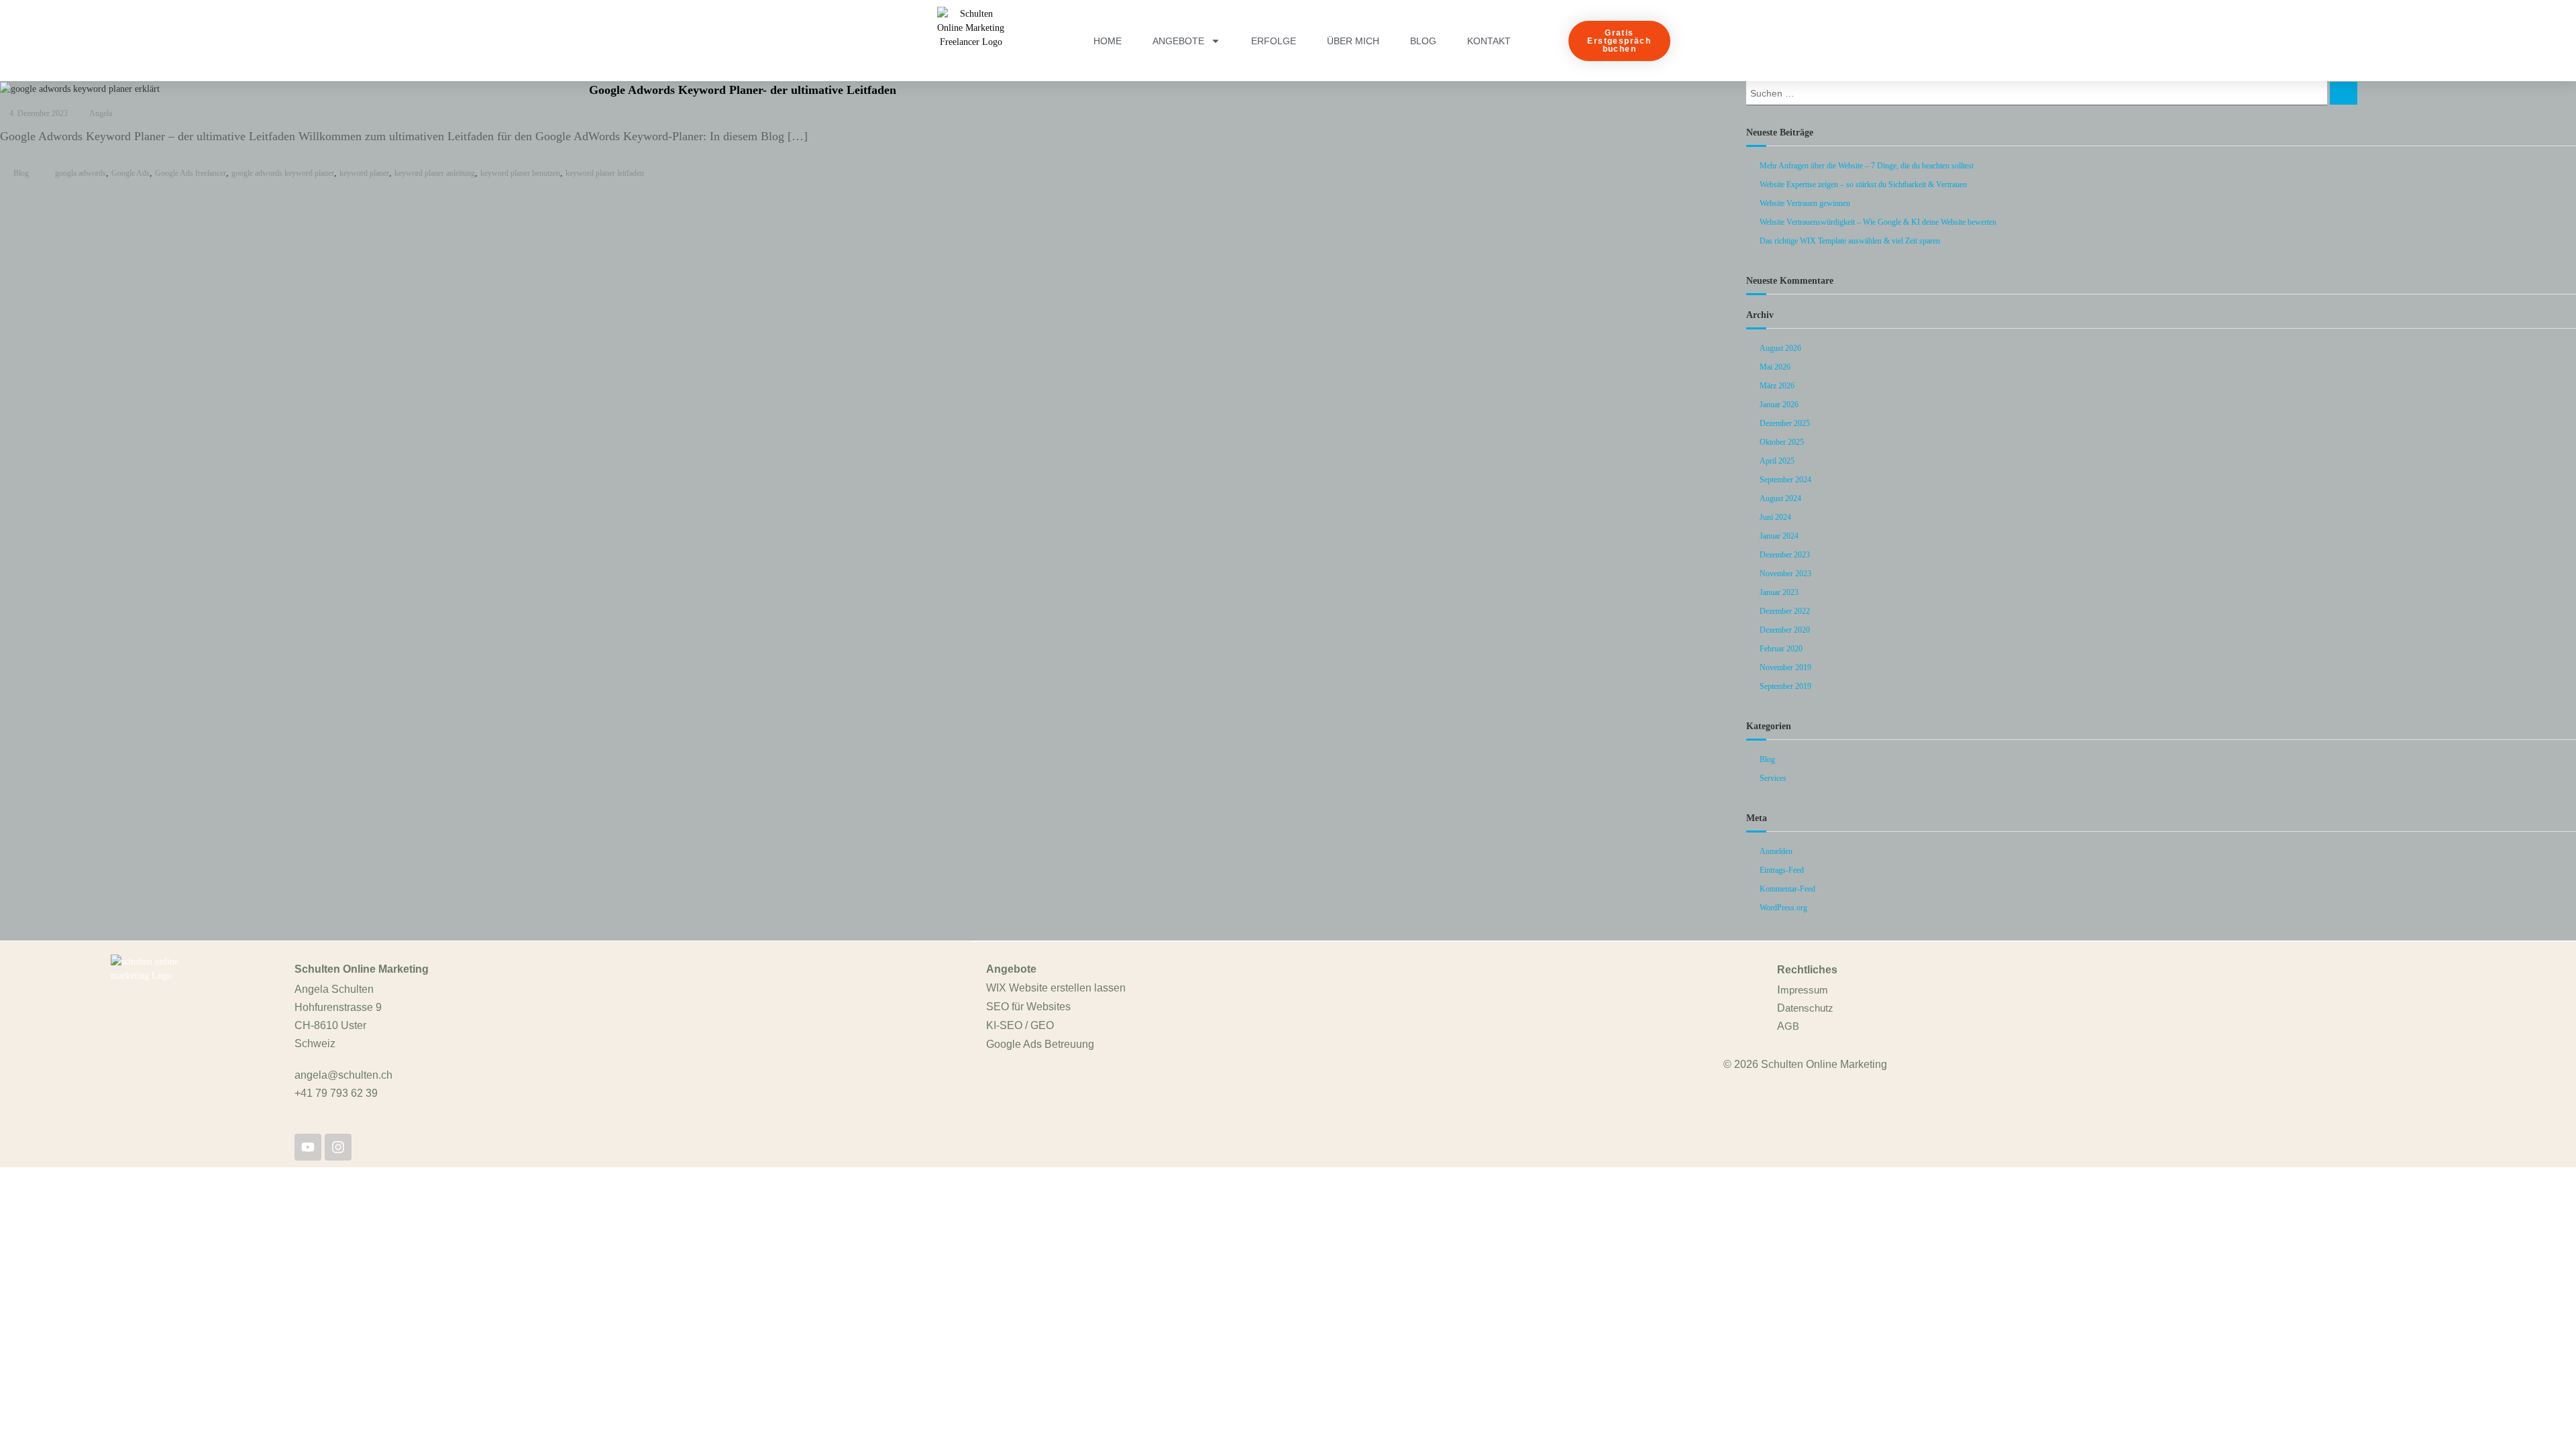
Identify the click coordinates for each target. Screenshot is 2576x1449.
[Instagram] (338, 1147)
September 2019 (1785, 686)
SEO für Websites (1028, 1007)
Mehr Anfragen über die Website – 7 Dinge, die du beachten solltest (1867, 166)
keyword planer (364, 173)
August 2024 (1780, 498)
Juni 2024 (1775, 517)
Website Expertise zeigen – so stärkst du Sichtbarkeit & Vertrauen (1863, 184)
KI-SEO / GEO (1020, 1025)
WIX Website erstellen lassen (1056, 988)
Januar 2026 (1779, 405)
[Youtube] (308, 1147)
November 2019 (1785, 667)
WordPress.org (1783, 908)
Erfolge (1274, 41)
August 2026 (1780, 348)
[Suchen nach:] (2038, 92)
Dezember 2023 (1785, 555)
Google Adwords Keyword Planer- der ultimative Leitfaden (743, 90)
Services (1773, 778)
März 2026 (1777, 386)
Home (1108, 41)
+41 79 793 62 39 (336, 1093)
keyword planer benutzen (520, 173)
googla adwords (80, 173)
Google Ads (130, 173)
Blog (1423, 41)
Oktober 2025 (1782, 442)
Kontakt (1489, 41)
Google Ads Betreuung (1040, 1044)
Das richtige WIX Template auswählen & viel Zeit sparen (1850, 241)
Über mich (1353, 41)
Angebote (1178, 41)
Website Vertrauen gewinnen (1805, 203)
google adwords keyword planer (283, 173)
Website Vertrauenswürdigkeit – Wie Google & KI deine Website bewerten (1878, 222)
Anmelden (1776, 851)
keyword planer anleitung (435, 173)
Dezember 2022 (1785, 611)
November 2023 (1785, 574)
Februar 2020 (1781, 649)
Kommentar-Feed (1787, 889)
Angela (101, 113)
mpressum (1804, 990)
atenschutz (1809, 1008)
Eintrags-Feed (1782, 870)
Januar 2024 (1779, 536)
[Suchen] (2344, 93)
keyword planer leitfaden (605, 173)
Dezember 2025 (1785, 423)
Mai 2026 (1775, 367)
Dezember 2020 (1785, 630)
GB (1792, 1026)
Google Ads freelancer (191, 173)
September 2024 (1785, 480)
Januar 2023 (1779, 592)
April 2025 (1777, 461)
